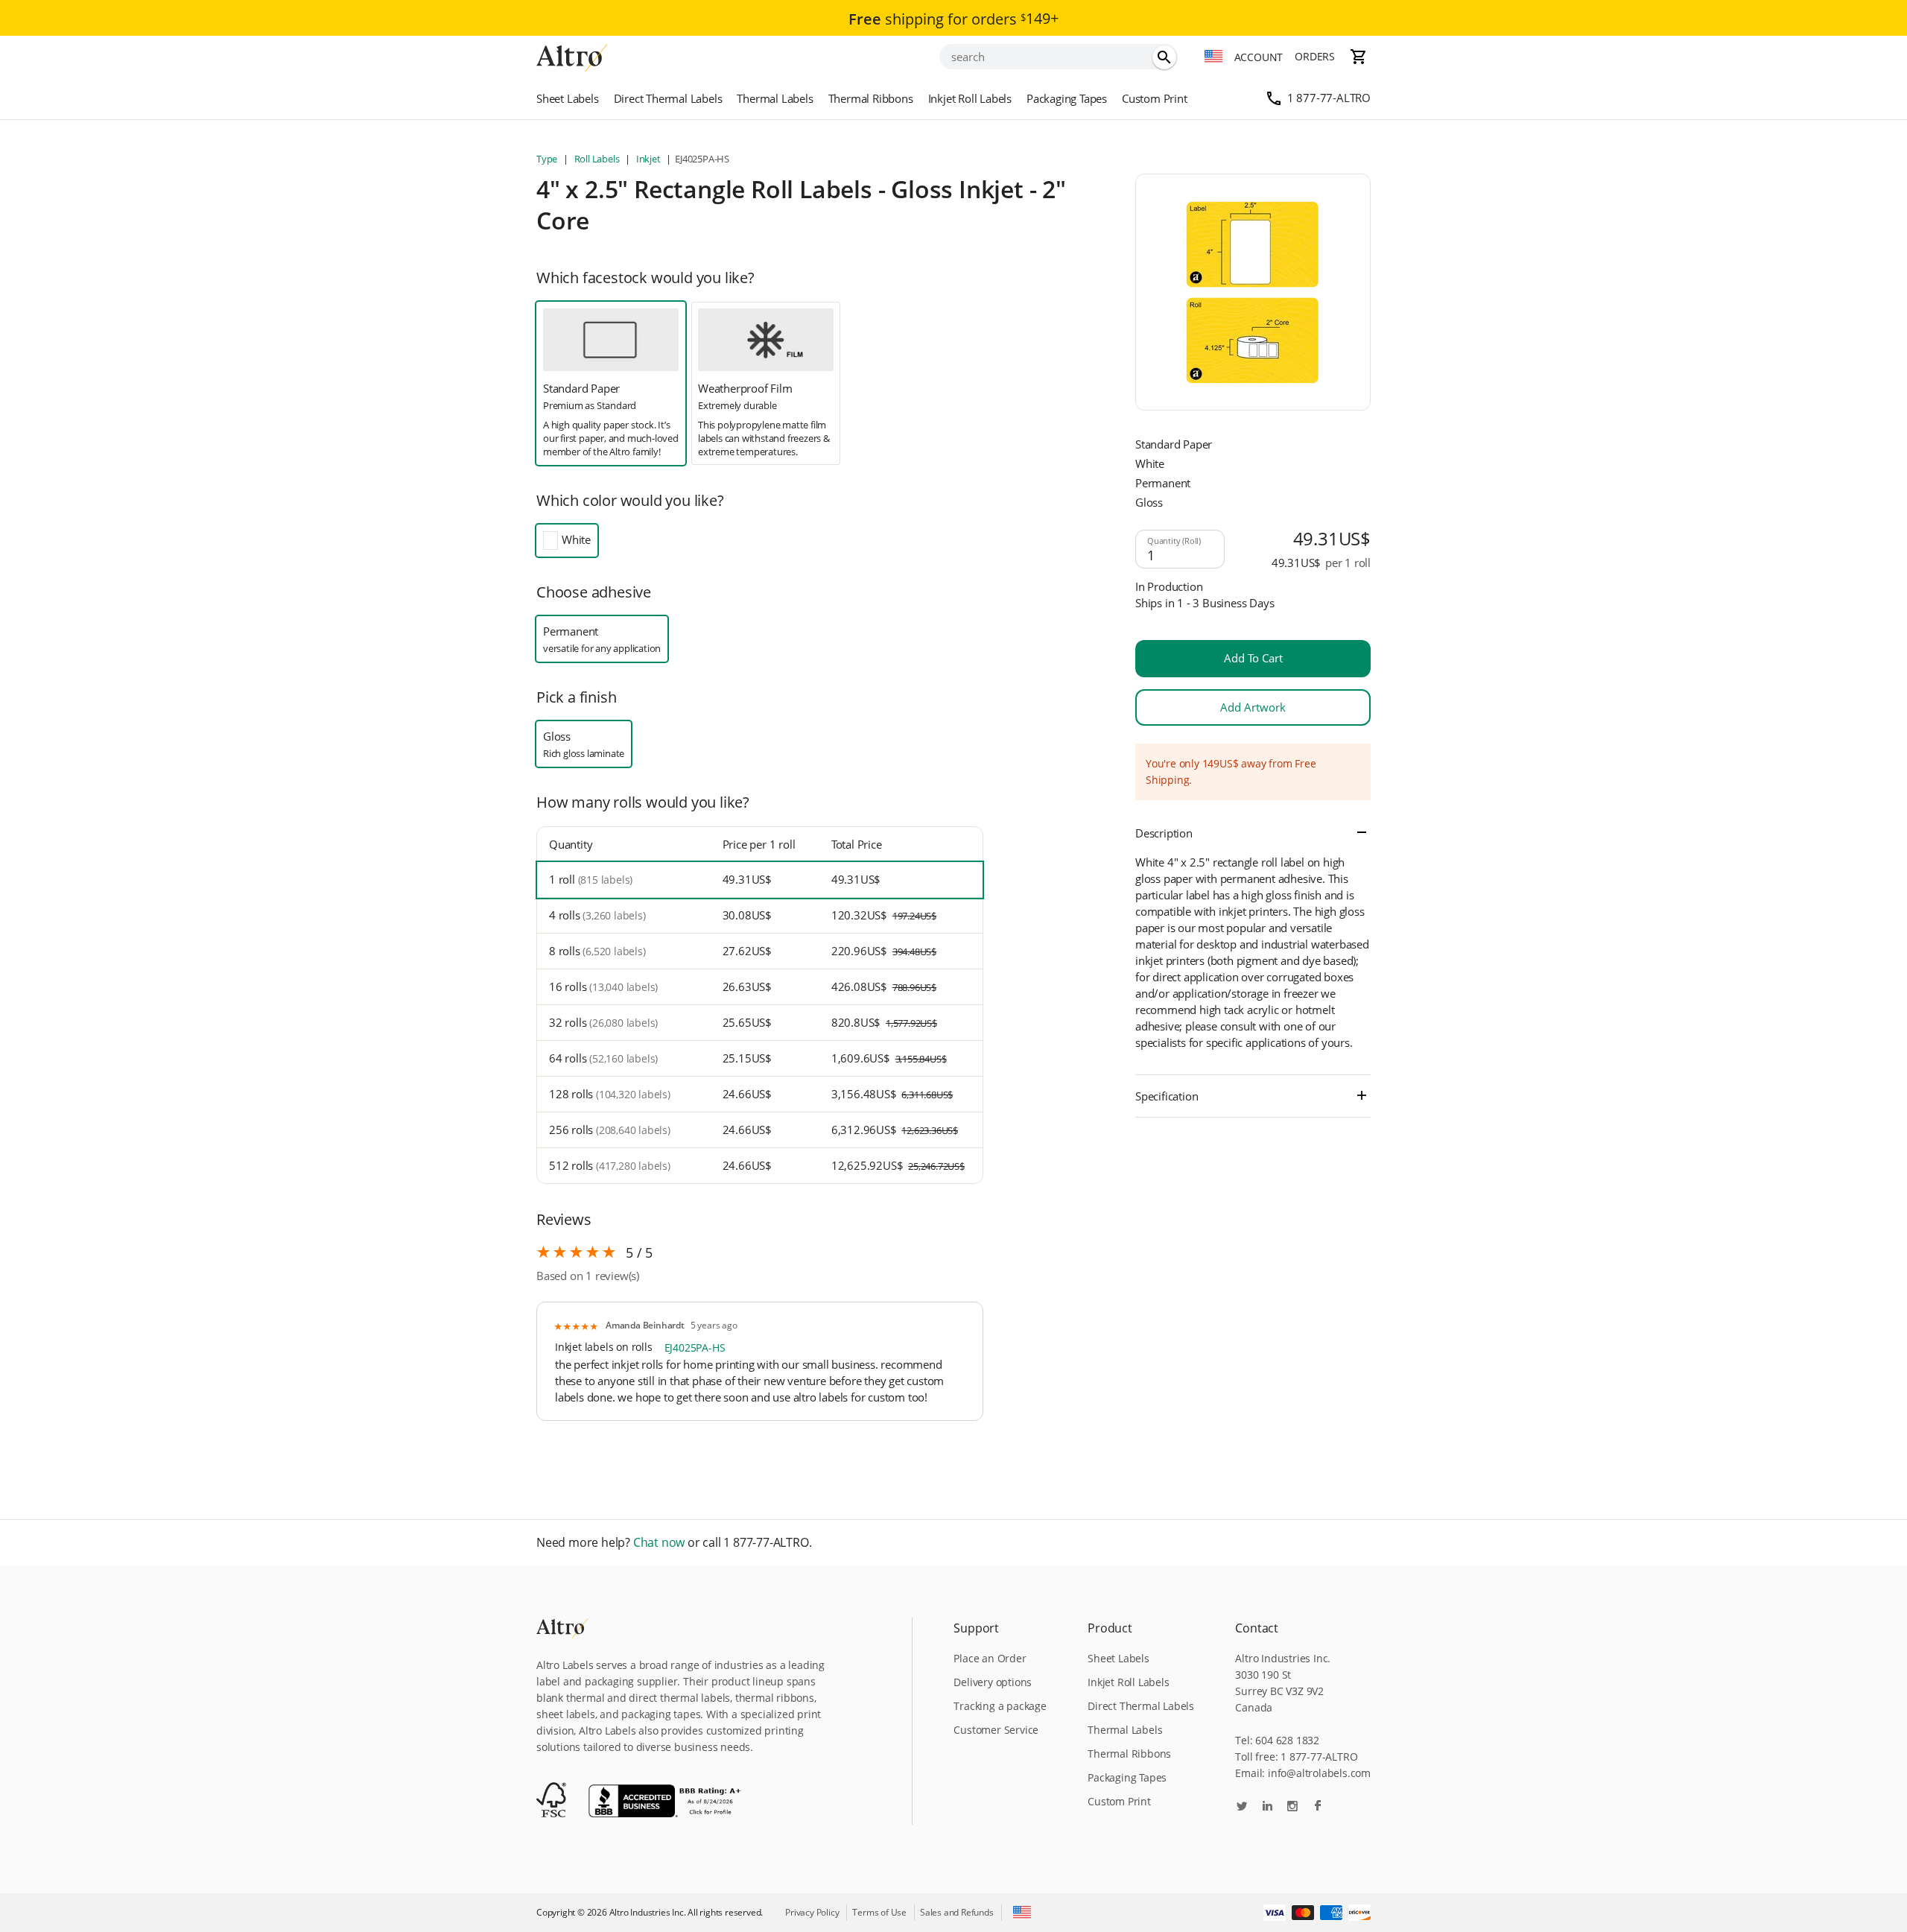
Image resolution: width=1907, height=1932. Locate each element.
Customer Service (996, 1730)
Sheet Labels (568, 98)
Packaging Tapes (1067, 98)
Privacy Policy (812, 1912)
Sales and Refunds (957, 1912)
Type (548, 159)
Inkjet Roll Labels (970, 98)
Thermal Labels (775, 98)
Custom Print (1155, 98)
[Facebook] (1318, 1807)
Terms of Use (879, 1912)
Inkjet (648, 159)
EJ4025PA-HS (695, 1347)
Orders (1315, 56)
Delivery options (993, 1682)
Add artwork (1253, 707)
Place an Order (990, 1658)
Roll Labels (597, 159)
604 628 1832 (1287, 1740)
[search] (1164, 57)
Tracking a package (1000, 1706)
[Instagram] (1292, 1807)
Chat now (659, 1543)
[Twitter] (1242, 1807)
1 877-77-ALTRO (1329, 98)
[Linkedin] (1267, 1807)
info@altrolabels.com (1319, 1773)
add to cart (1253, 658)
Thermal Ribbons (871, 98)
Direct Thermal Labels (668, 98)
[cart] (1359, 57)
